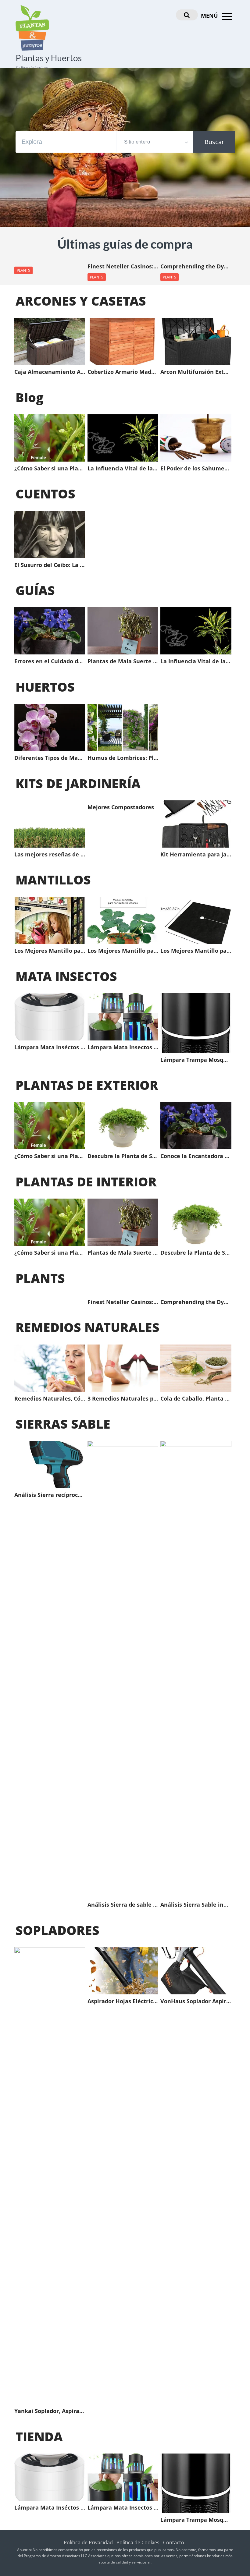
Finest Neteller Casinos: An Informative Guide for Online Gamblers (123, 267)
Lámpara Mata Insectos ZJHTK (123, 1047)
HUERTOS (45, 687)
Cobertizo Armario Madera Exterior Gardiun (123, 372)
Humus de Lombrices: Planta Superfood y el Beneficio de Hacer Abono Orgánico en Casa (123, 758)
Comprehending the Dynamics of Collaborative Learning (196, 267)
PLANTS (23, 270)
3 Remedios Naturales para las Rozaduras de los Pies (123, 1399)
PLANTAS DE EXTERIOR (87, 1085)
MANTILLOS (53, 880)
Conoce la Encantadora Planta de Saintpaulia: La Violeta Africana (196, 1156)
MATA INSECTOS (66, 976)
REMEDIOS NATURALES (87, 1327)
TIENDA (39, 2436)
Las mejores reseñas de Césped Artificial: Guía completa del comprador (50, 855)
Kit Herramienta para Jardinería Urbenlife (196, 855)
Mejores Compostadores (121, 807)
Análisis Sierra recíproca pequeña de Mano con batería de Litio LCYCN (50, 1495)
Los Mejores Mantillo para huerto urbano (50, 951)
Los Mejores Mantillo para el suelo (196, 951)
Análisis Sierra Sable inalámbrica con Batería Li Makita (196, 1905)
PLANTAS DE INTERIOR (86, 1182)
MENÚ (210, 16)
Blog (30, 397)
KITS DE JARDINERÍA (78, 783)
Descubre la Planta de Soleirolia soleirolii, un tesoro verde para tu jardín (123, 1156)
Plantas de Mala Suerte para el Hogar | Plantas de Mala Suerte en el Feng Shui (123, 661)
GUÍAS (35, 590)
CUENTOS (45, 494)
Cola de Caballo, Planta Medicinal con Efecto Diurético (196, 1399)
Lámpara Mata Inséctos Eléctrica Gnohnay (50, 1047)
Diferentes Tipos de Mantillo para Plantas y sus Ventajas (50, 758)
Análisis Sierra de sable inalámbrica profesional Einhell (123, 1905)
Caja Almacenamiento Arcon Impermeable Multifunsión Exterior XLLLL (50, 372)
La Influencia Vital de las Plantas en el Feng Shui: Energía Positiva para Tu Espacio (123, 469)
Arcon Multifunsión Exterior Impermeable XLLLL (196, 372)
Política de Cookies (138, 2542)
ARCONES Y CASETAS (81, 301)
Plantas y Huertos (49, 58)
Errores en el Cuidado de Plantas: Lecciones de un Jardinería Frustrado (50, 661)
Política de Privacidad (88, 2542)
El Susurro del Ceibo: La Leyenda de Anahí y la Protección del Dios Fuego (50, 565)
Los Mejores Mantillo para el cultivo (123, 951)
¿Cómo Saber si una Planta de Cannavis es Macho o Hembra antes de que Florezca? (50, 469)
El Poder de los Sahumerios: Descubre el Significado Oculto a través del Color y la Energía (196, 469)
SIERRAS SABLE (63, 1424)
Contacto (174, 2542)
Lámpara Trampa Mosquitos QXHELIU (196, 1060)
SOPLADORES (57, 1930)
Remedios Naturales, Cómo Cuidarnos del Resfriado (50, 1399)
